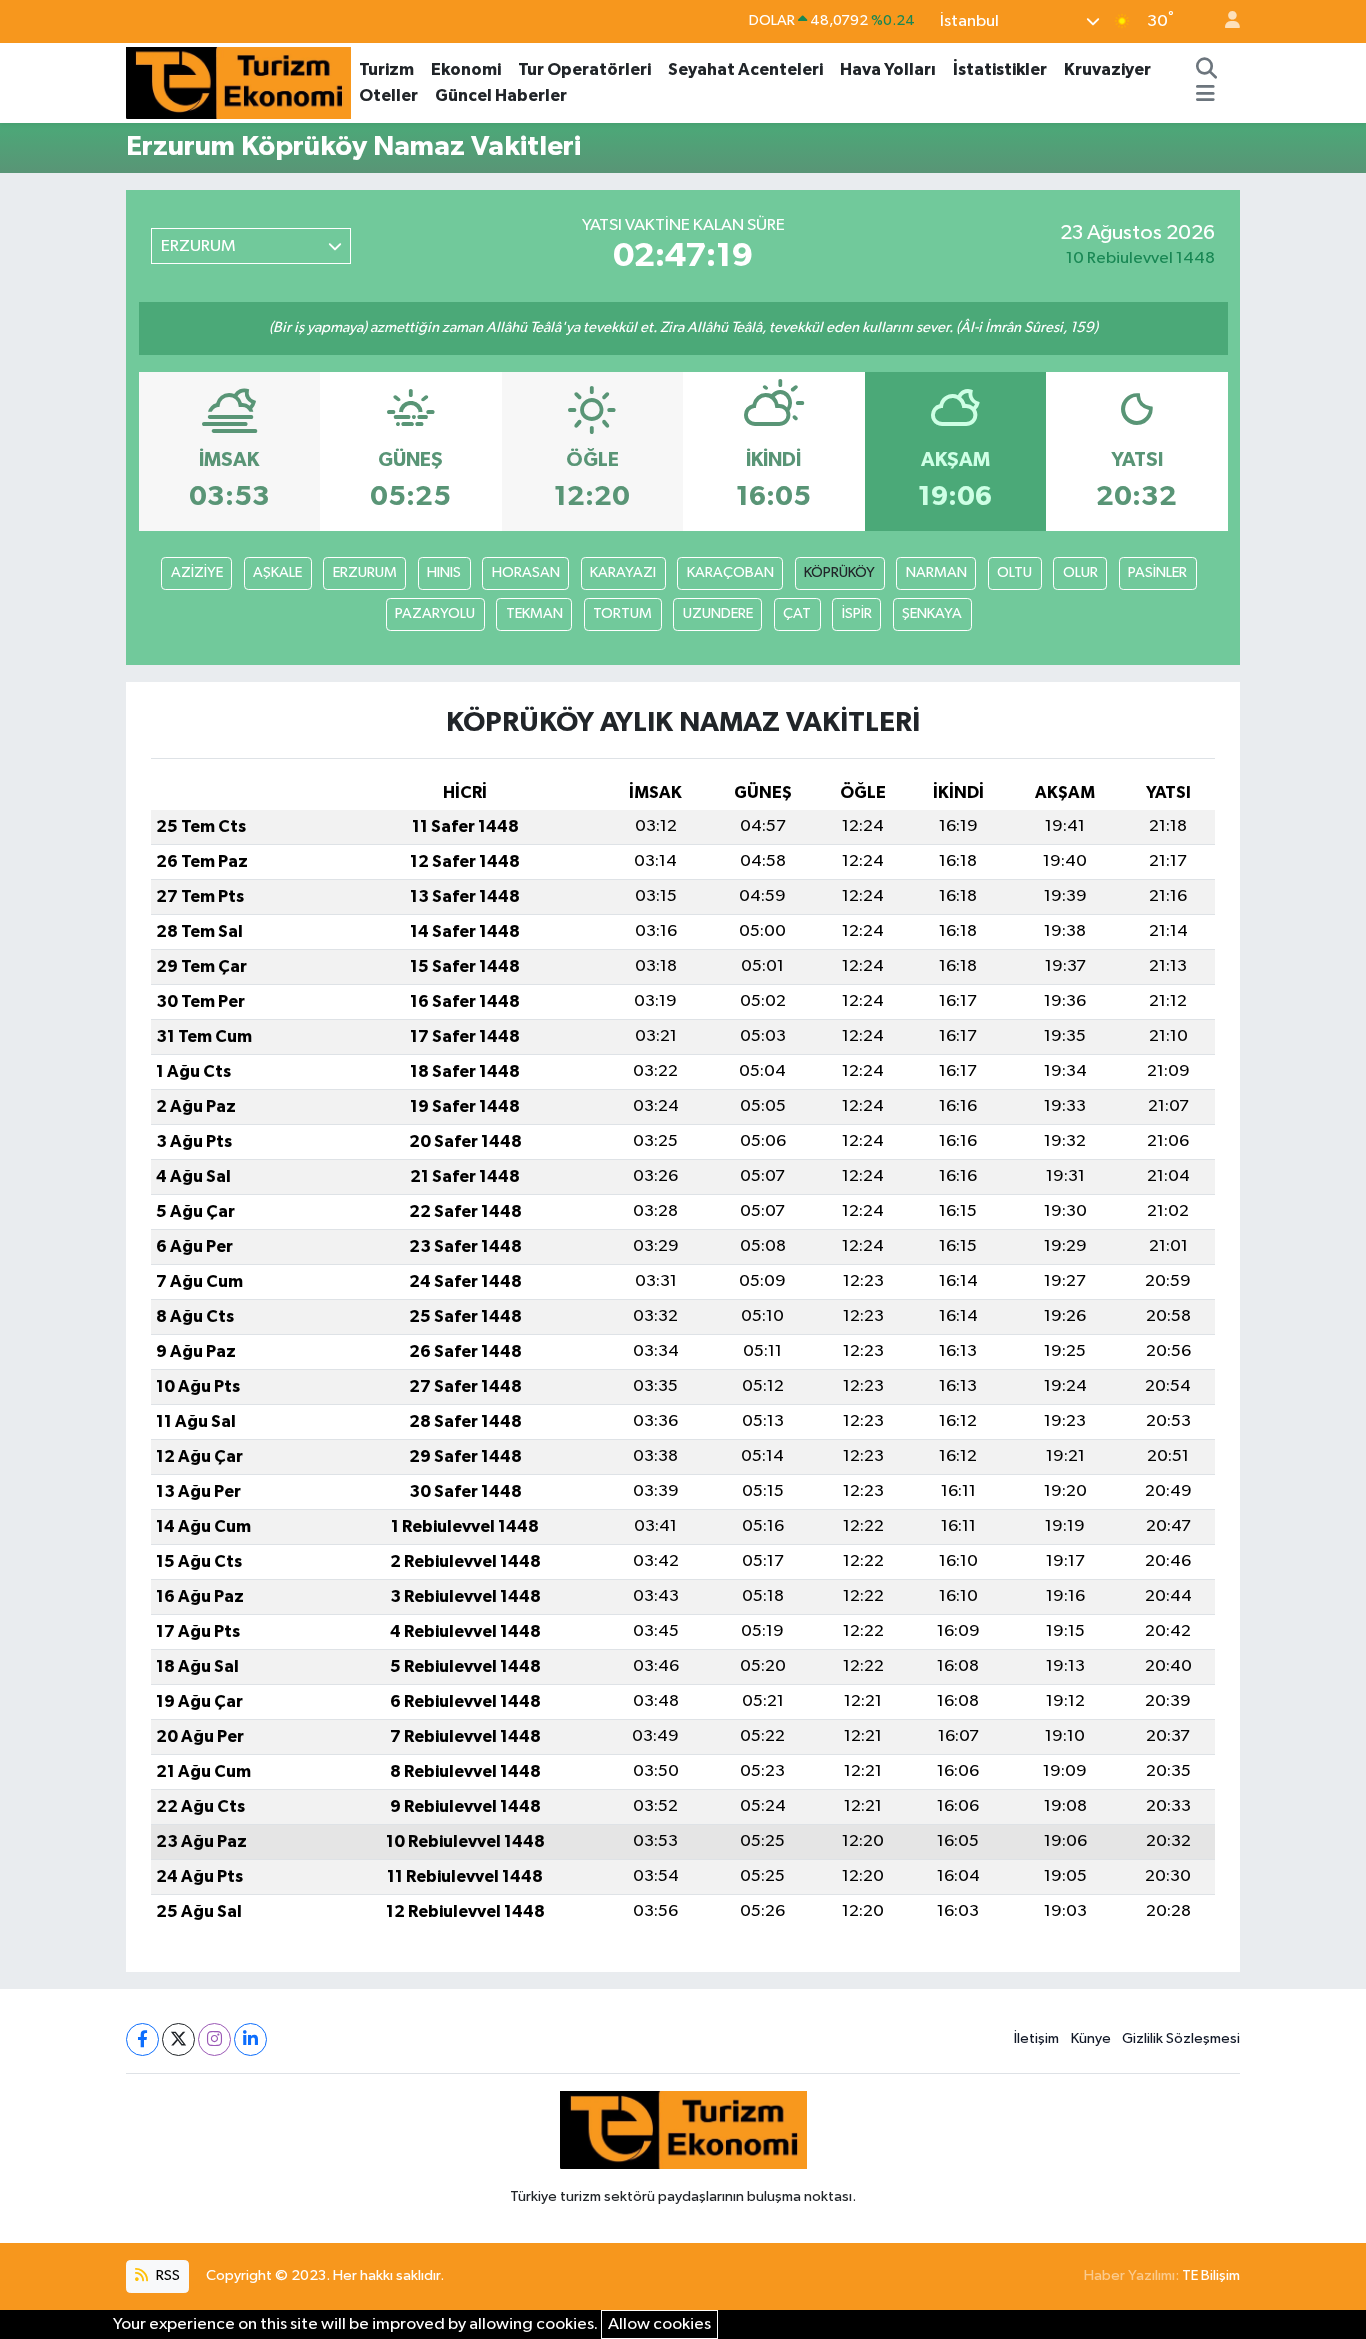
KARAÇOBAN (730, 572)
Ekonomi (466, 69)
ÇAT (797, 613)
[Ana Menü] (1205, 96)
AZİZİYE (197, 572)
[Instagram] (214, 2039)
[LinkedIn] (250, 2039)
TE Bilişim (1211, 2275)
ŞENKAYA (932, 613)
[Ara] (1206, 70)
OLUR (1080, 572)
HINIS (444, 572)
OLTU (1014, 572)
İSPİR (857, 613)
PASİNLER (1157, 572)
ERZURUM (365, 572)
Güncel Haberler (501, 95)
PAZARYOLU (435, 613)
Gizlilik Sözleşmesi (1181, 2038)
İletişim (1036, 2038)
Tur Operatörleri (584, 69)
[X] (178, 2039)
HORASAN (526, 572)
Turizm (386, 69)
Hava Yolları (888, 69)
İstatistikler (1000, 69)
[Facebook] (142, 2039)
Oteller (388, 95)
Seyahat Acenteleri (745, 69)
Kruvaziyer (1107, 69)
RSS (166, 2275)
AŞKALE (277, 572)
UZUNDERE (718, 613)
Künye (1091, 2038)
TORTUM (622, 613)
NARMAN (936, 572)
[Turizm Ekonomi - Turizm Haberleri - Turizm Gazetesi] (238, 81)
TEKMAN (534, 613)
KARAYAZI (623, 572)
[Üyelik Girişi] (1224, 21)
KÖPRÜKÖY (839, 572)
